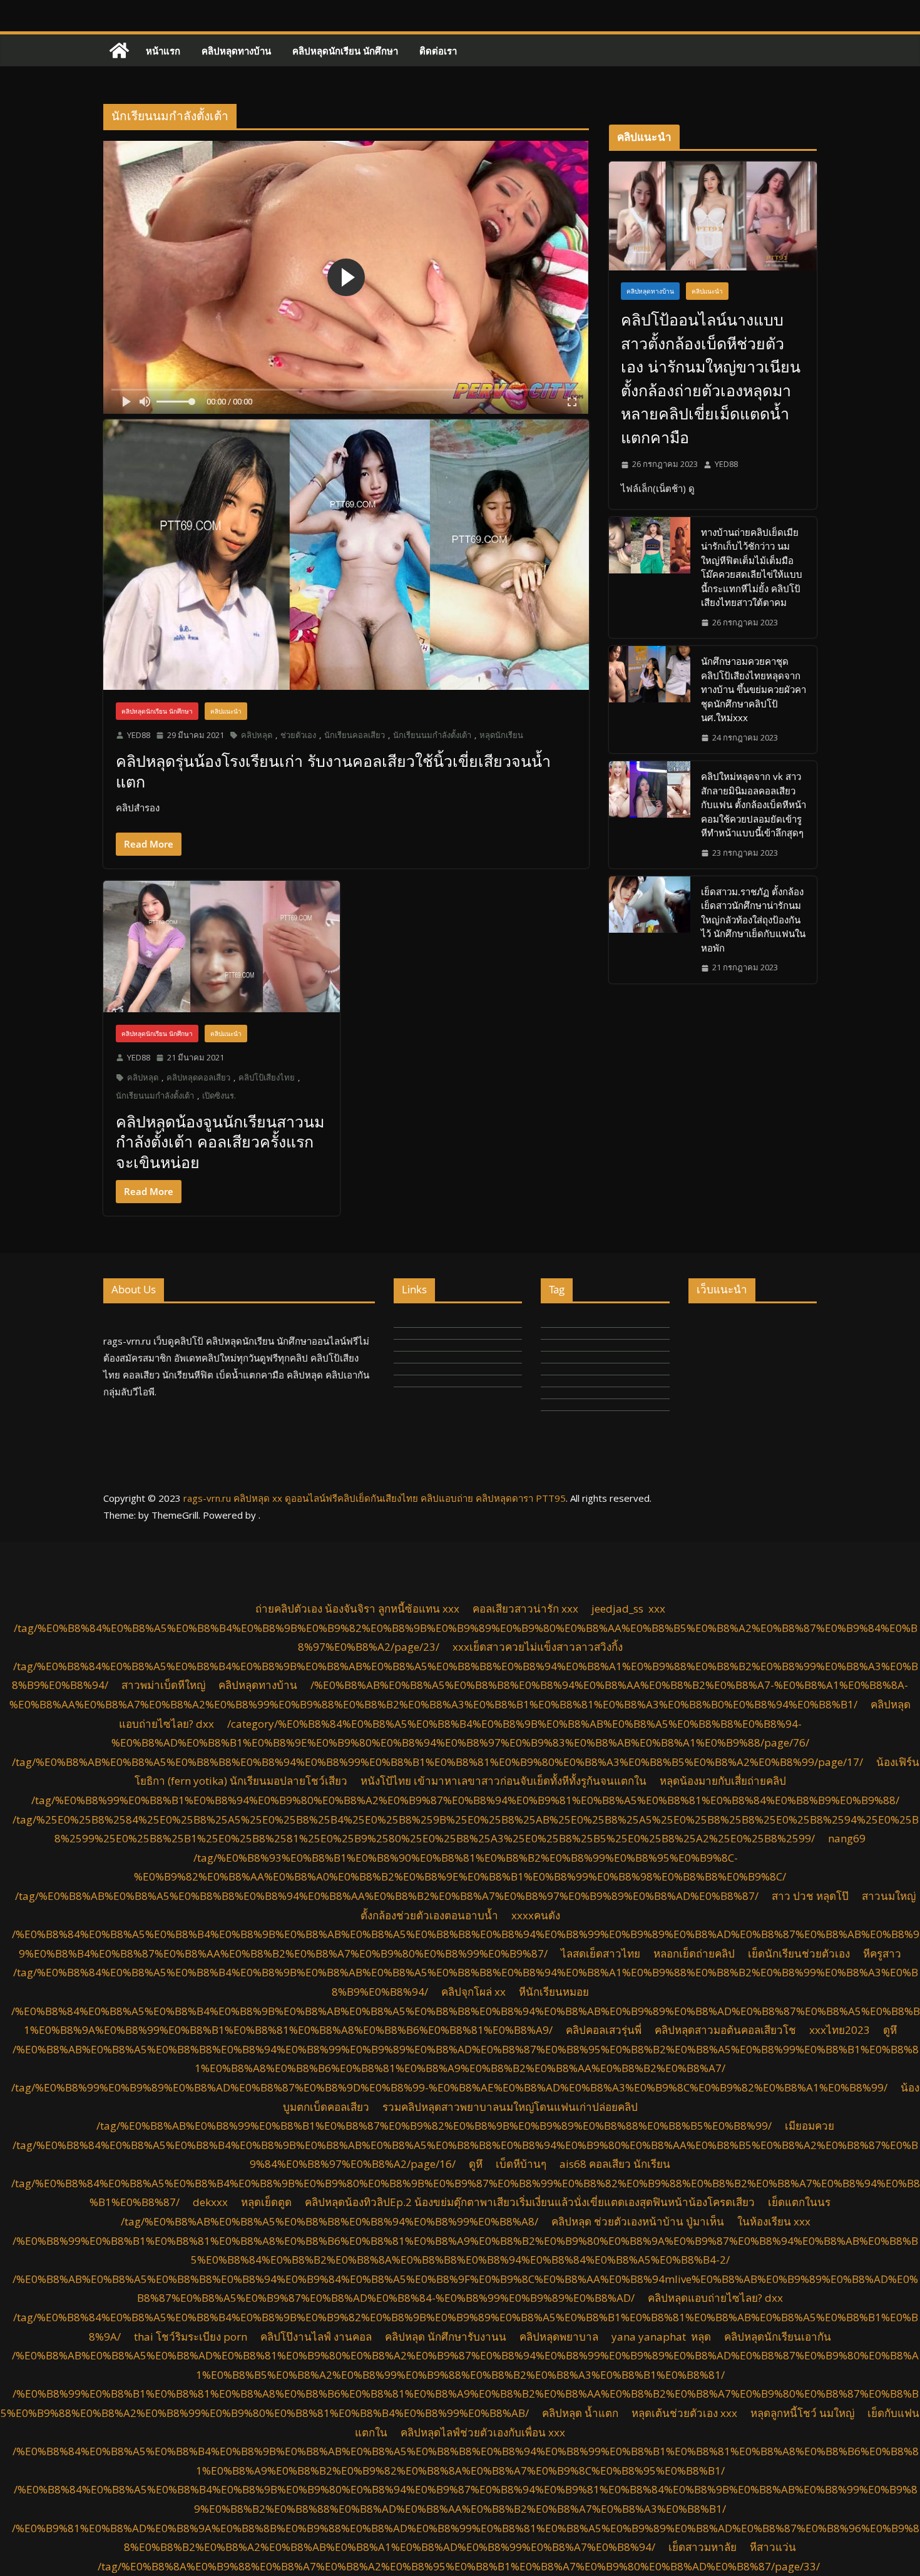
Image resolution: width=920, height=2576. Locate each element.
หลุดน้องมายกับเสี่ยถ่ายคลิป (723, 1781)
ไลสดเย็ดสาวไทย (601, 1953)
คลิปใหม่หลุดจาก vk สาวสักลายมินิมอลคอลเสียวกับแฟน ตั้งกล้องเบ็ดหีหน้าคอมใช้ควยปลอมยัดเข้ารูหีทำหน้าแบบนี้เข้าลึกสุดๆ (754, 804)
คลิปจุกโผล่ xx (473, 1992)
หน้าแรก (163, 51)
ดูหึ (890, 2030)
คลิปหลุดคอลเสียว (198, 1077)
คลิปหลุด (257, 735)
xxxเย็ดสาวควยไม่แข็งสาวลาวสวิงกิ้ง (538, 1647)
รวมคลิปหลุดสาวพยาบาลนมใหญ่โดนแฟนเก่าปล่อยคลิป (510, 2107)
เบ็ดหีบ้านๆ (521, 2164)
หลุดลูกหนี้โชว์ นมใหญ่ (802, 2413)
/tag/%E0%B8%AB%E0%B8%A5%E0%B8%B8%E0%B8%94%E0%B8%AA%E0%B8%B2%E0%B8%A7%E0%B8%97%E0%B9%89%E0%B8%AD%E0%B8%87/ (387, 1896)
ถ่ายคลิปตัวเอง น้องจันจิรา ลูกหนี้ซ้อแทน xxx (357, 1609)
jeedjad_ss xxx (628, 1609)
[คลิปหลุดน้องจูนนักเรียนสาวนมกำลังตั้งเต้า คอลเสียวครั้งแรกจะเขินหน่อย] (222, 947)
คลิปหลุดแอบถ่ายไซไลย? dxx (715, 2298)
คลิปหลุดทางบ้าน (236, 51)
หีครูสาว (882, 1953)
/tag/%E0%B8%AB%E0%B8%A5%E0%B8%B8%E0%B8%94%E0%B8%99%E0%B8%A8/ (330, 2221)
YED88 (139, 735)
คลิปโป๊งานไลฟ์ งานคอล (316, 2337)
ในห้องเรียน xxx (774, 2221)
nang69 (847, 1838)
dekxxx (210, 2202)
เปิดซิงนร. (219, 1096)
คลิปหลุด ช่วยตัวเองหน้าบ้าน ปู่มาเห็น (638, 2221)
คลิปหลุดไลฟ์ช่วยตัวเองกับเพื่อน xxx (483, 2432)
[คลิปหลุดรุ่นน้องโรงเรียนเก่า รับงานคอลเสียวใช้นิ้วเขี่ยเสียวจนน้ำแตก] (346, 554)
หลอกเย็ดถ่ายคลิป (694, 1953)
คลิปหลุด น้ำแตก (580, 2413)
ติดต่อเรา (438, 51)
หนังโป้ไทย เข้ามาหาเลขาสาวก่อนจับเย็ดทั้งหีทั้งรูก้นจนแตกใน (503, 1781)
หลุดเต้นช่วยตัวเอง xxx (684, 2413)
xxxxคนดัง (536, 1915)
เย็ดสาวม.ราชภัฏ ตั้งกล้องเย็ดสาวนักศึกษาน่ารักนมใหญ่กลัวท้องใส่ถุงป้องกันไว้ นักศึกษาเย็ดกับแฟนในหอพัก (753, 920)
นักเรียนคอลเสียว (355, 735)
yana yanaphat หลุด (661, 2337)
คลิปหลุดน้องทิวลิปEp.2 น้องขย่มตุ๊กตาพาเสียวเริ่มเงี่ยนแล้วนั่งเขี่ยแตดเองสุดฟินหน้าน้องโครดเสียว (530, 2202)
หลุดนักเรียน (501, 735)
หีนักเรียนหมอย (554, 1992)
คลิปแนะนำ (226, 711)
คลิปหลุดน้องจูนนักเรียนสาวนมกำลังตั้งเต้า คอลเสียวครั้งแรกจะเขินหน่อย (220, 1142)
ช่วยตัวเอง (298, 735)
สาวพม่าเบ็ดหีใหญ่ (163, 1685)
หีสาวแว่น (773, 2547)
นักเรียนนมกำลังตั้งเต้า (432, 735)
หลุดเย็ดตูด (266, 2202)
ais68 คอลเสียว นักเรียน (615, 2164)
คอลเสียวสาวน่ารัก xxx (525, 1609)
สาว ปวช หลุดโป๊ (810, 1896)
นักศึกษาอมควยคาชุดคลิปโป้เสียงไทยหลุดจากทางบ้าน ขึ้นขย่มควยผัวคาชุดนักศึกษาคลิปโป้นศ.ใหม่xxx (754, 689)
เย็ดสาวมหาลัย (703, 2547)
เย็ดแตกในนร (799, 2202)
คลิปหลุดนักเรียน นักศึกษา (345, 51)
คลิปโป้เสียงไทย (267, 1077)
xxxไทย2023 (840, 2030)
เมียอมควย (810, 2126)
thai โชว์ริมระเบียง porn (191, 2337)
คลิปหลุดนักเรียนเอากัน (778, 2337)
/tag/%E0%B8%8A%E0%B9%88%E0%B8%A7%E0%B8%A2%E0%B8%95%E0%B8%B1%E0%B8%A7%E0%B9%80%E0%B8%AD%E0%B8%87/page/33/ (459, 2566)
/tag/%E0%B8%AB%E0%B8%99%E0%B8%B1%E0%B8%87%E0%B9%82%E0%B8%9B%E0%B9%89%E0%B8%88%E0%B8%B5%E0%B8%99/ (434, 2126)
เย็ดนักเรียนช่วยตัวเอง (799, 1953)
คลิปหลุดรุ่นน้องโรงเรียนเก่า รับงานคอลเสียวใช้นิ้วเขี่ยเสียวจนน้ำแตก (333, 771)
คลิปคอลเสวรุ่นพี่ (604, 2030)
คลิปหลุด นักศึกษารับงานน (446, 2337)
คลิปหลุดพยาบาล (559, 2337)
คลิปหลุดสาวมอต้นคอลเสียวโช (725, 2030)
